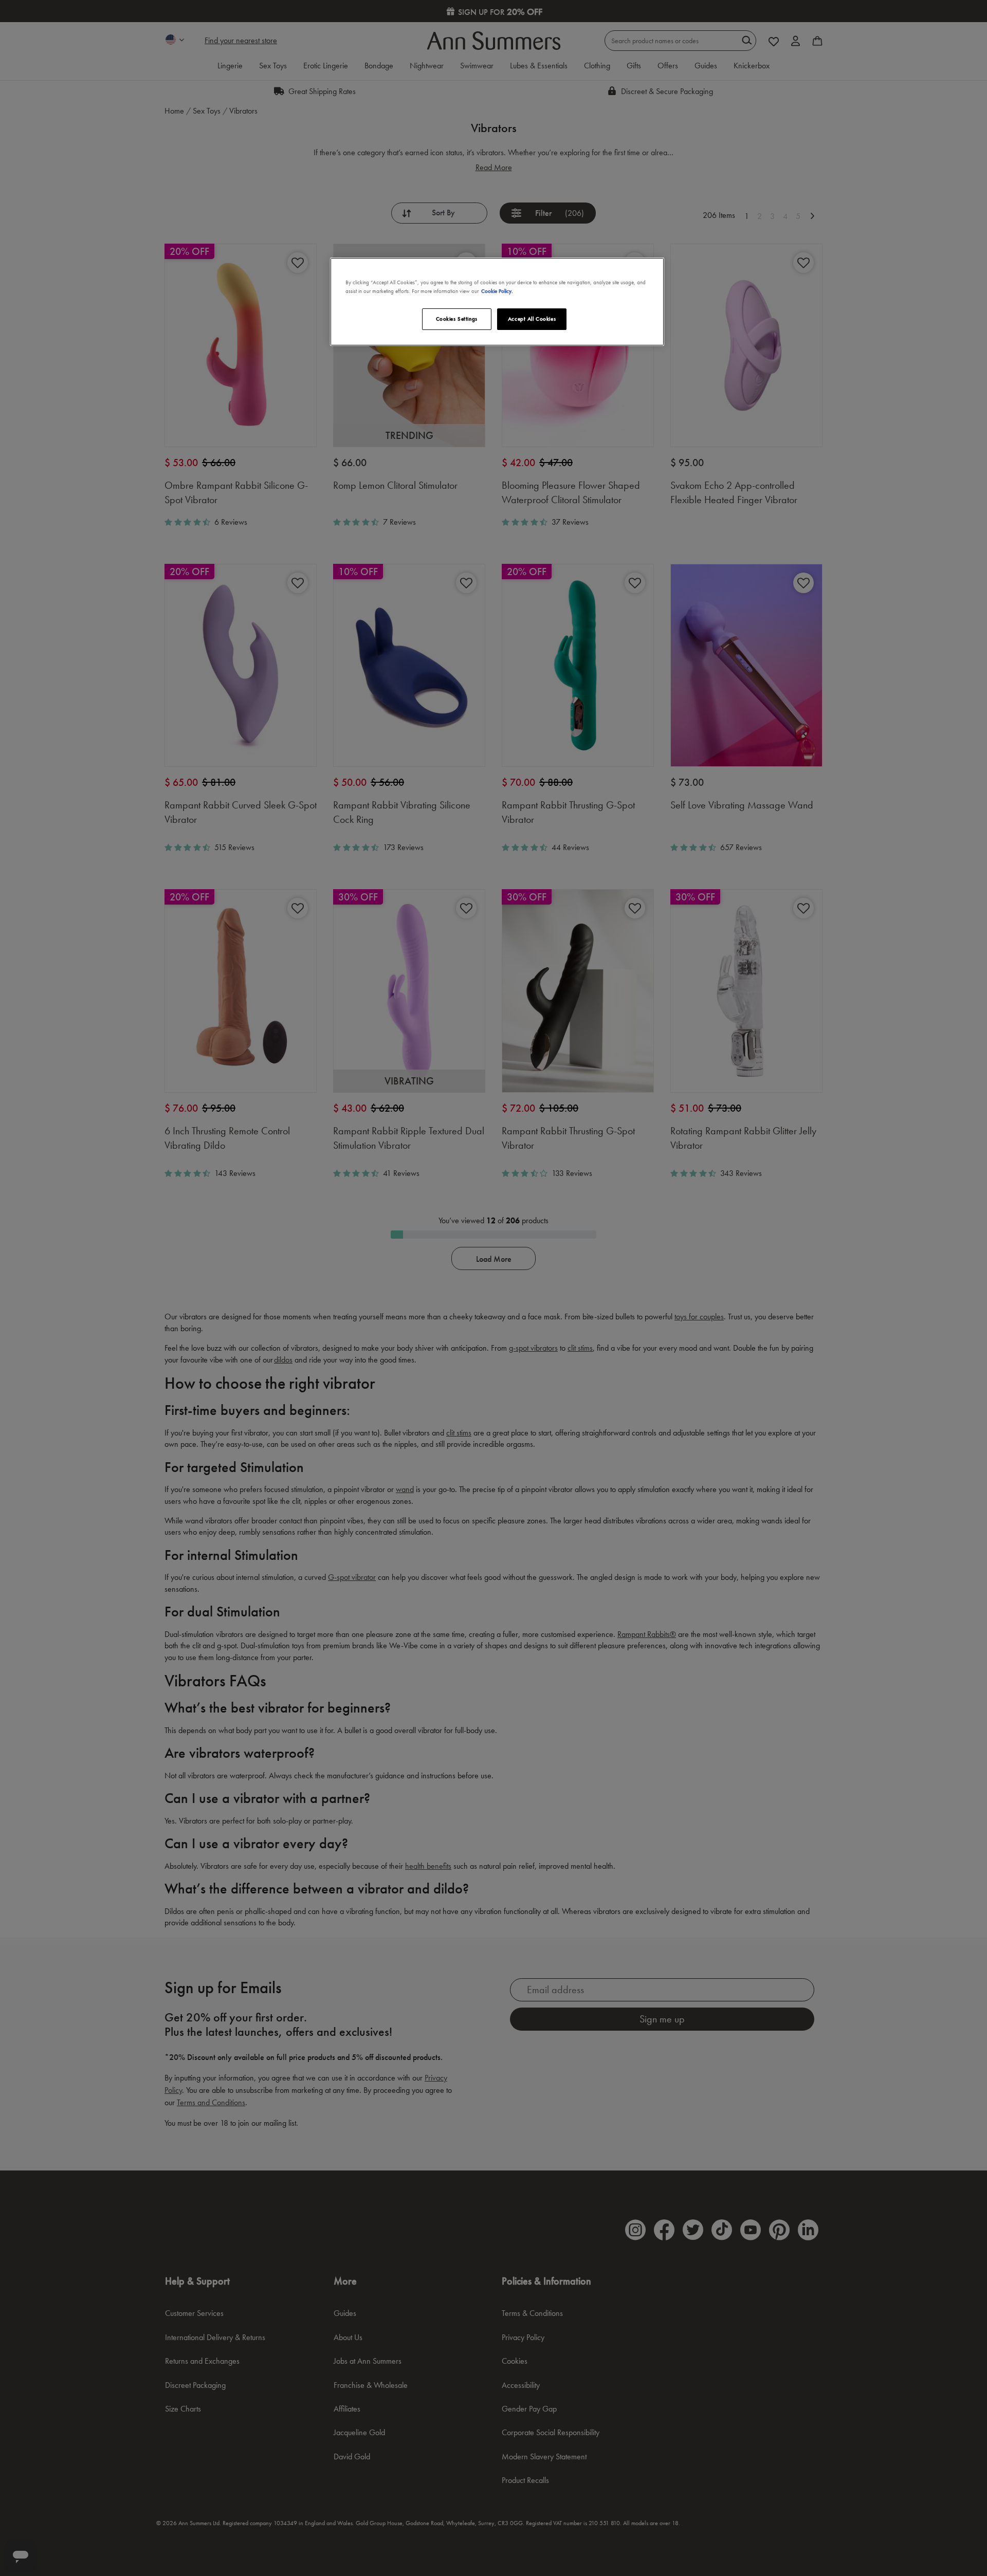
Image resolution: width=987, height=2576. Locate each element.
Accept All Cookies (532, 319)
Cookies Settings (457, 319)
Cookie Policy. (497, 291)
